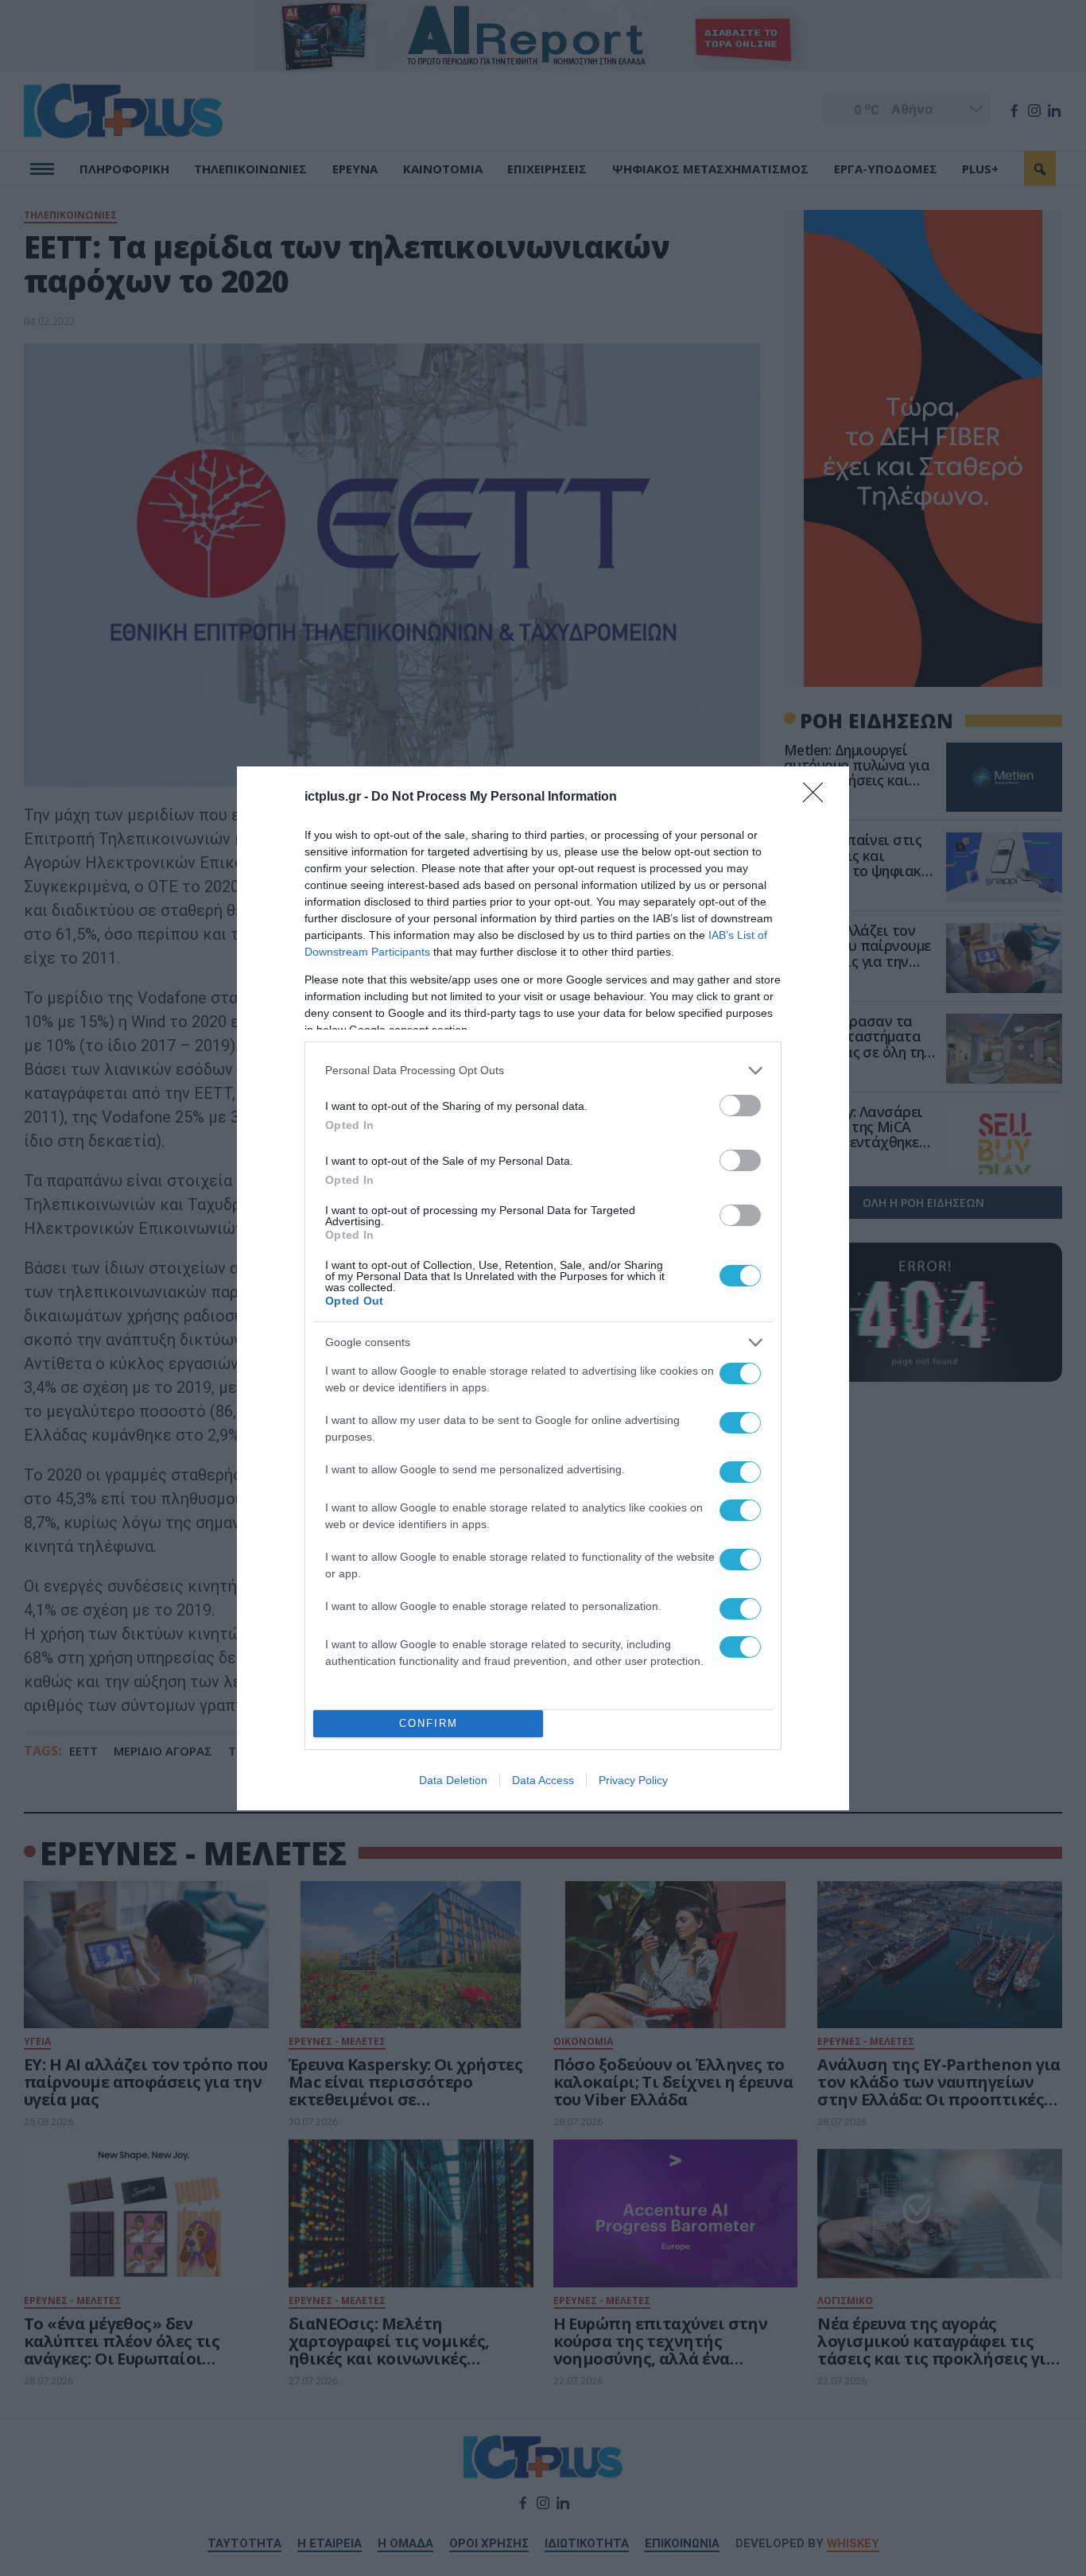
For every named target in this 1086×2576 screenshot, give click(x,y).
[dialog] (543, 1288)
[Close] (818, 797)
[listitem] (543, 1071)
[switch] (740, 1106)
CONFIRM (429, 1723)
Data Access (543, 1780)
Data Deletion (453, 1780)
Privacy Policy (633, 1780)
